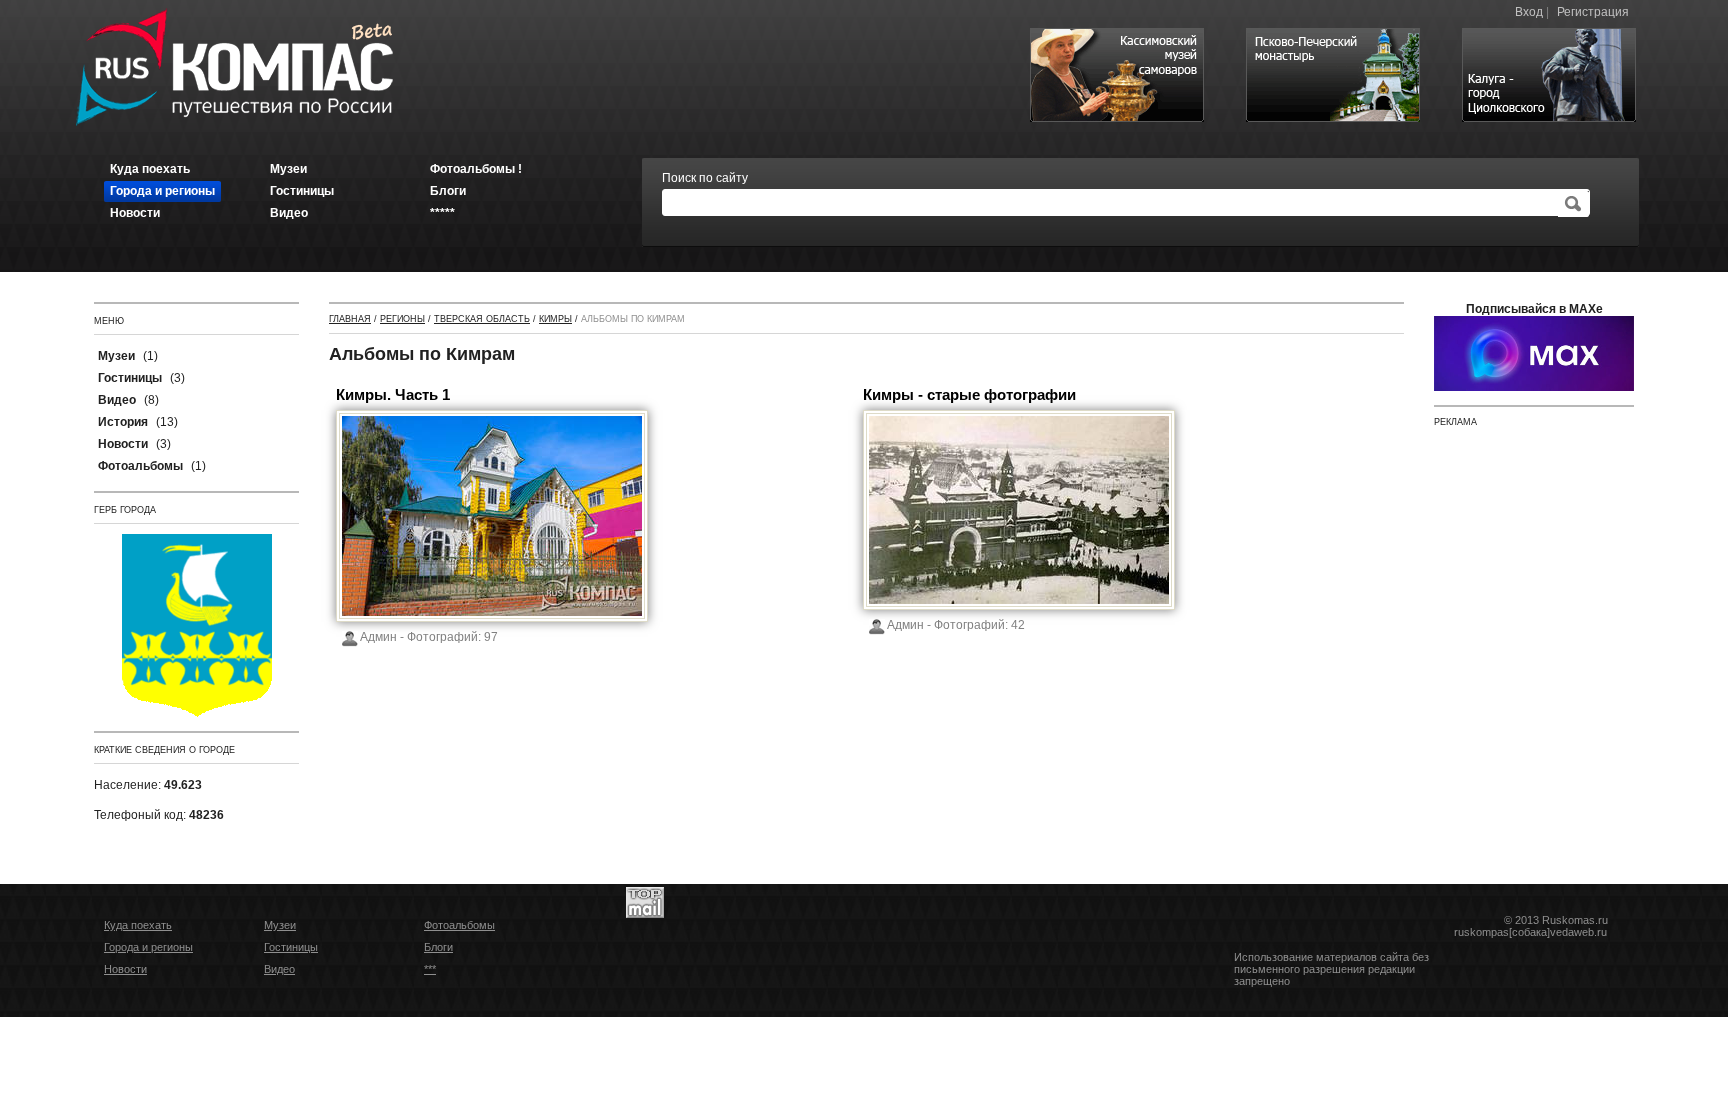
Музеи (280, 925)
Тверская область (482, 319)
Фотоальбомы (459, 925)
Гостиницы (291, 947)
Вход (1529, 12)
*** (430, 969)
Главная (350, 319)
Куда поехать (138, 925)
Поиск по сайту (705, 178)
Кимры (555, 319)
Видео (279, 969)
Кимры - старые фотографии (969, 394)
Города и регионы (148, 947)
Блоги (438, 947)
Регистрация (1593, 12)
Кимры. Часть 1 (393, 394)
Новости (125, 969)
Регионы (402, 319)
